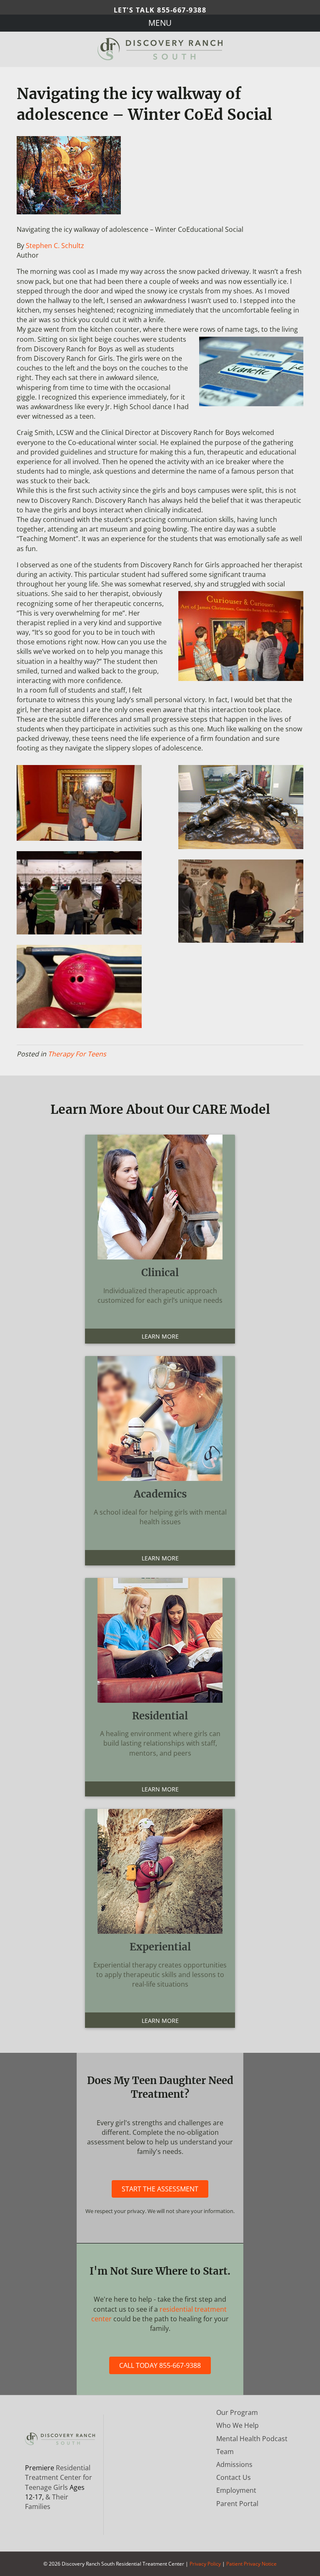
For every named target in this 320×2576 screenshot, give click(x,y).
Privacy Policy (205, 2564)
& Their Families (47, 2502)
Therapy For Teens (77, 1054)
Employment (236, 2490)
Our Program (237, 2412)
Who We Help (237, 2425)
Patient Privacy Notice (251, 2564)
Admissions (234, 2464)
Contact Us (234, 2477)
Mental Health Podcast (252, 2439)
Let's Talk (160, 10)
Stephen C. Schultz (55, 246)
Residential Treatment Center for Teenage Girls (59, 2477)
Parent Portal (237, 2504)
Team (225, 2452)
